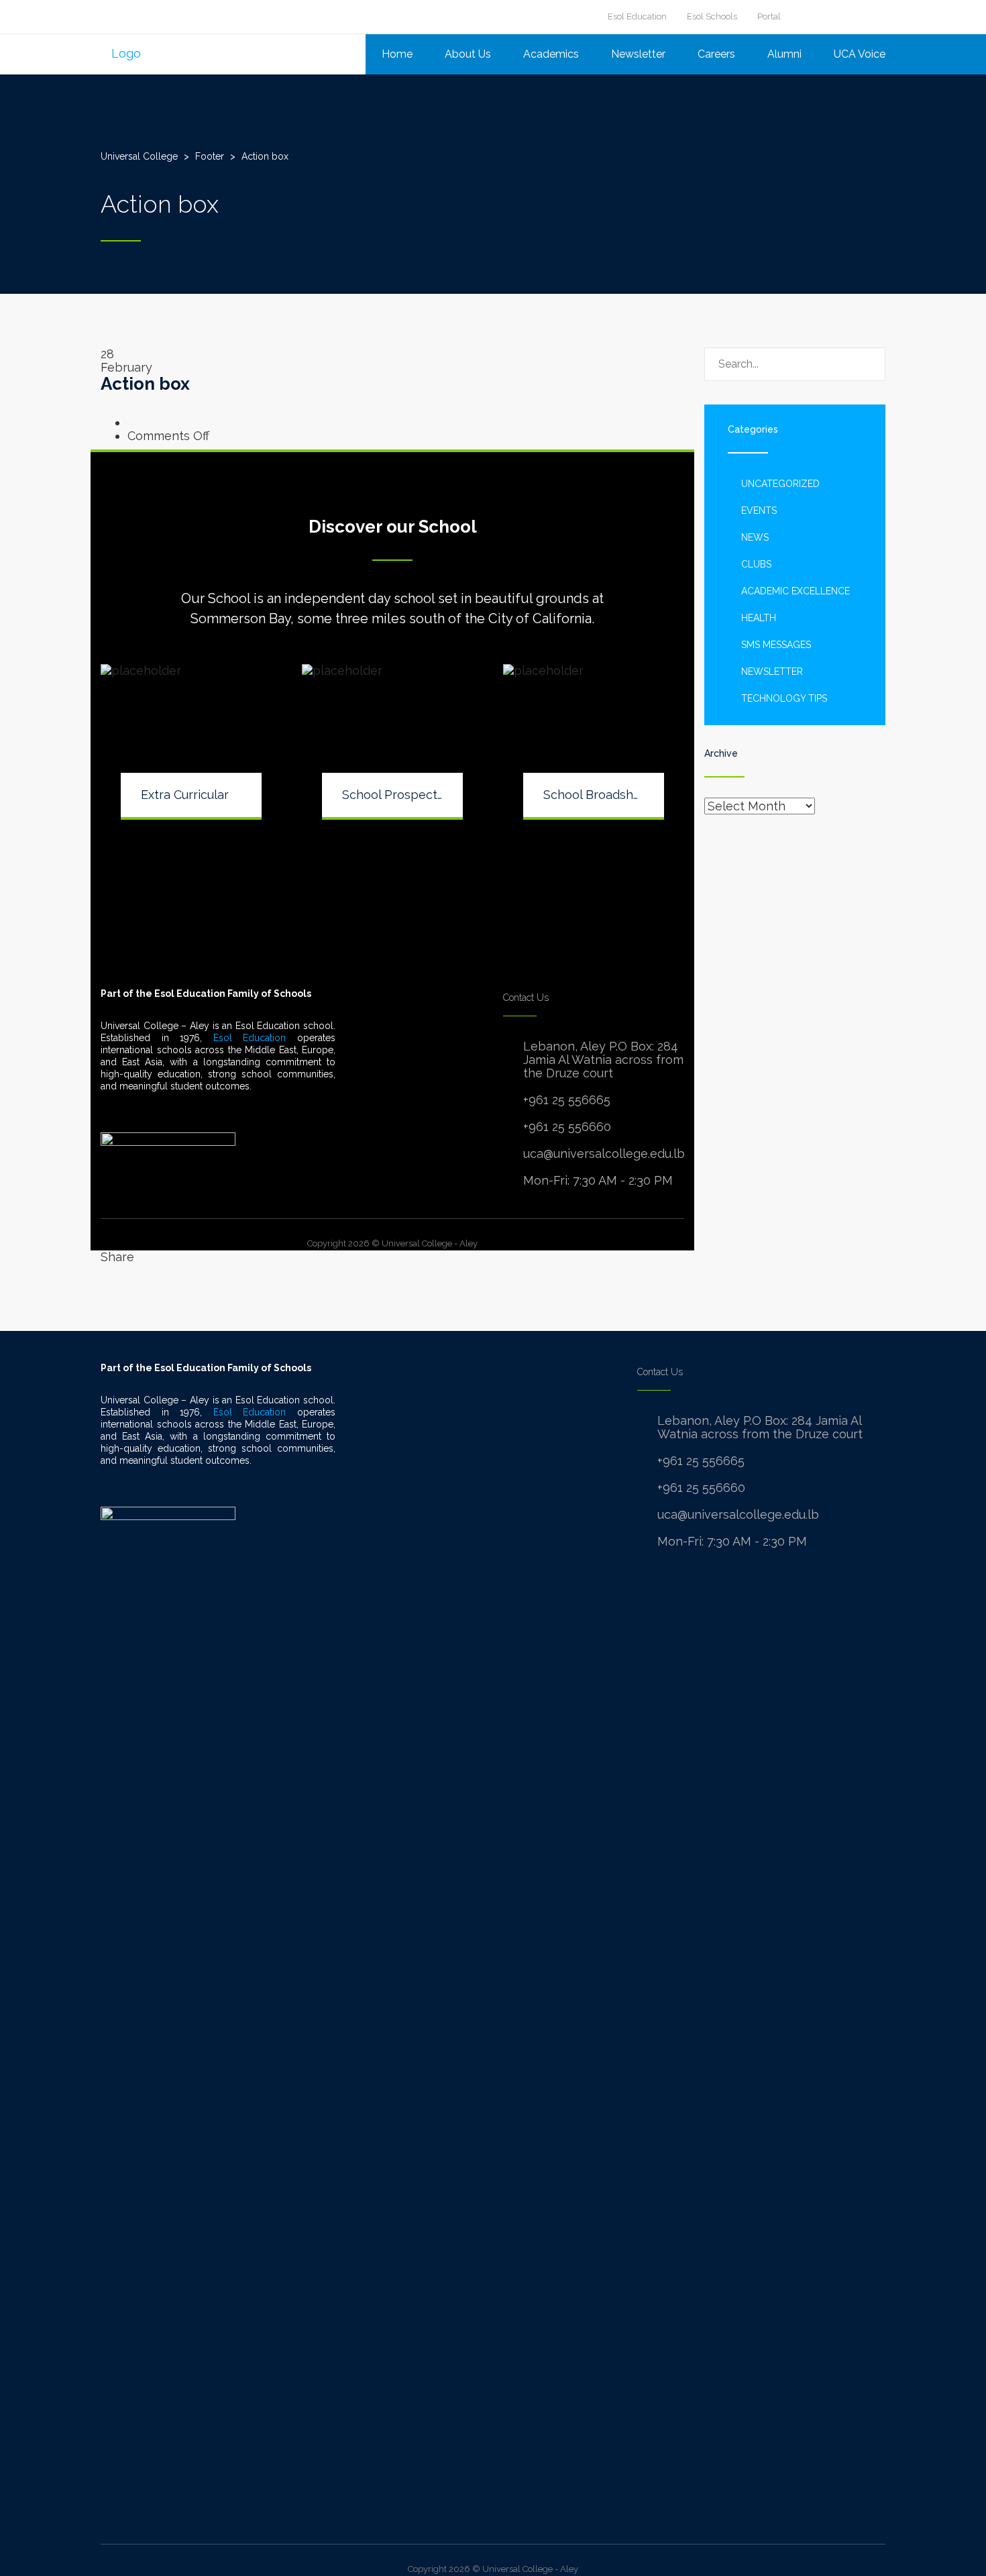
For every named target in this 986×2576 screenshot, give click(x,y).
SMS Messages (776, 645)
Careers (716, 54)
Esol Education (637, 16)
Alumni (784, 54)
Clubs (756, 564)
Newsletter (638, 54)
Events (759, 511)
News (755, 537)
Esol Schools (712, 16)
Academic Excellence (796, 591)
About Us (468, 54)
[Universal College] (121, 53)
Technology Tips (784, 698)
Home (397, 54)
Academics (551, 54)
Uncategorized (780, 484)
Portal (769, 16)
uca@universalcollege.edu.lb (604, 1153)
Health (759, 618)
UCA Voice (860, 54)
